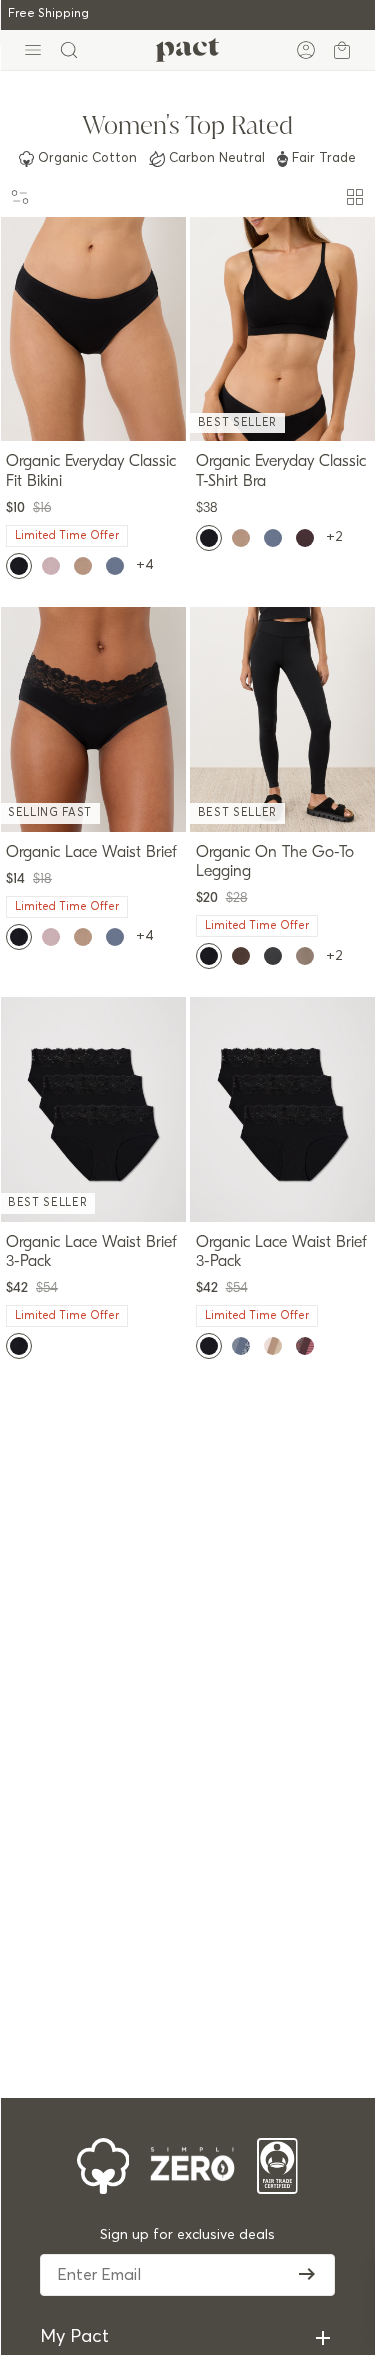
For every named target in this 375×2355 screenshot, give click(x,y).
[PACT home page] (187, 50)
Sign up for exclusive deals (187, 2235)
